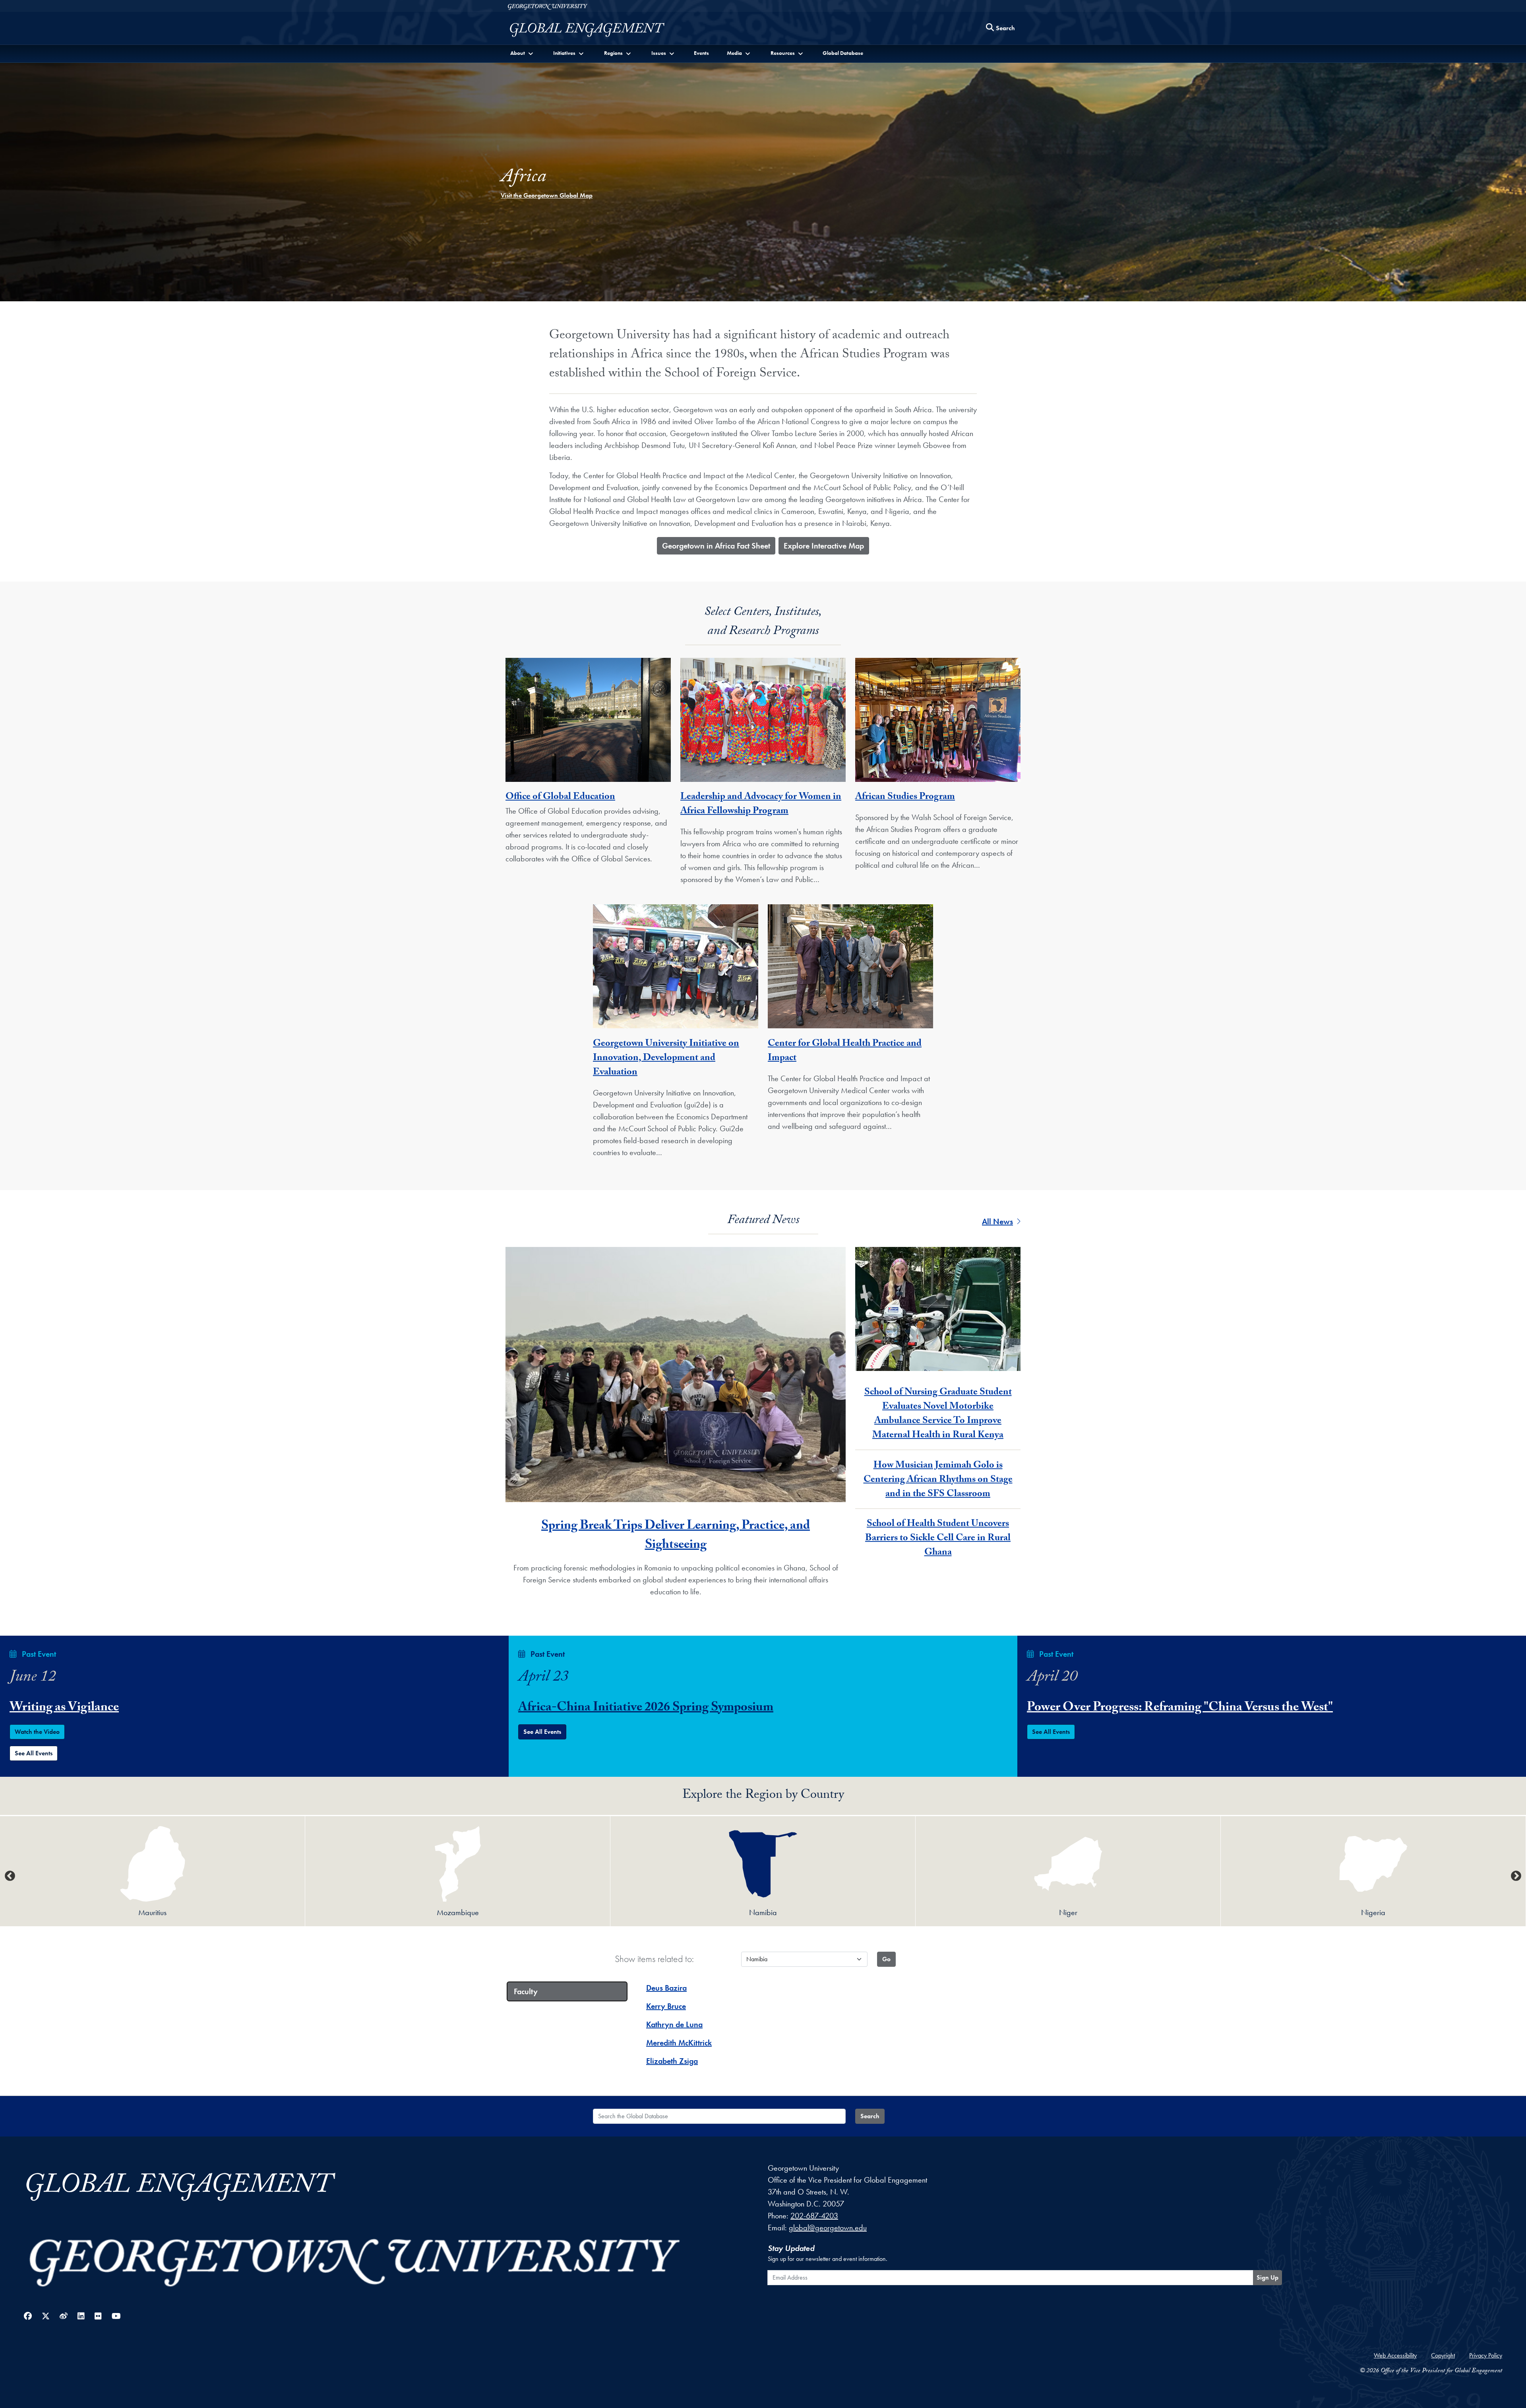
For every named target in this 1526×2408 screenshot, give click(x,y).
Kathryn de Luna (674, 2024)
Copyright (1443, 2355)
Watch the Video (37, 1732)
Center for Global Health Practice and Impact (845, 1052)
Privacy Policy (1486, 2355)
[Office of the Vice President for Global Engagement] (595, 30)
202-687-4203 (814, 2216)
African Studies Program (905, 798)
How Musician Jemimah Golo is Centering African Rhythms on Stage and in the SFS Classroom (938, 1480)
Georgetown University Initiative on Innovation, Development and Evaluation (666, 1059)
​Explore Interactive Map (824, 546)
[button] (522, 53)
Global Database (843, 53)
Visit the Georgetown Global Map (547, 195)
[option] (153, 1871)
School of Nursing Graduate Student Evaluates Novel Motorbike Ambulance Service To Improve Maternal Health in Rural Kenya (938, 1414)
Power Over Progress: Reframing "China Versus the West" (1180, 1708)
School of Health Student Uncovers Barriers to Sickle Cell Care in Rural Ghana (938, 1539)
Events (701, 53)
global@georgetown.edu (828, 2228)
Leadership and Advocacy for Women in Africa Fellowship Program (761, 805)
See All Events (34, 1753)
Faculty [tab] (526, 1991)
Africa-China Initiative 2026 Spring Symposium (646, 1708)
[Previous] (10, 1876)
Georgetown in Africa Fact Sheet (716, 546)
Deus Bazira (666, 1988)
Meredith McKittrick (679, 2043)
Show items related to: (654, 1959)
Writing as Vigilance (64, 1708)
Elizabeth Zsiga (672, 2061)
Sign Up (1267, 2277)
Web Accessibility (1395, 2355)
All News (997, 1221)
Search (870, 2116)
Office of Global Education (560, 798)
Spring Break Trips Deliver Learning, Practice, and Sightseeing (676, 1536)
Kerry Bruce (666, 2006)
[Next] (1516, 1876)
